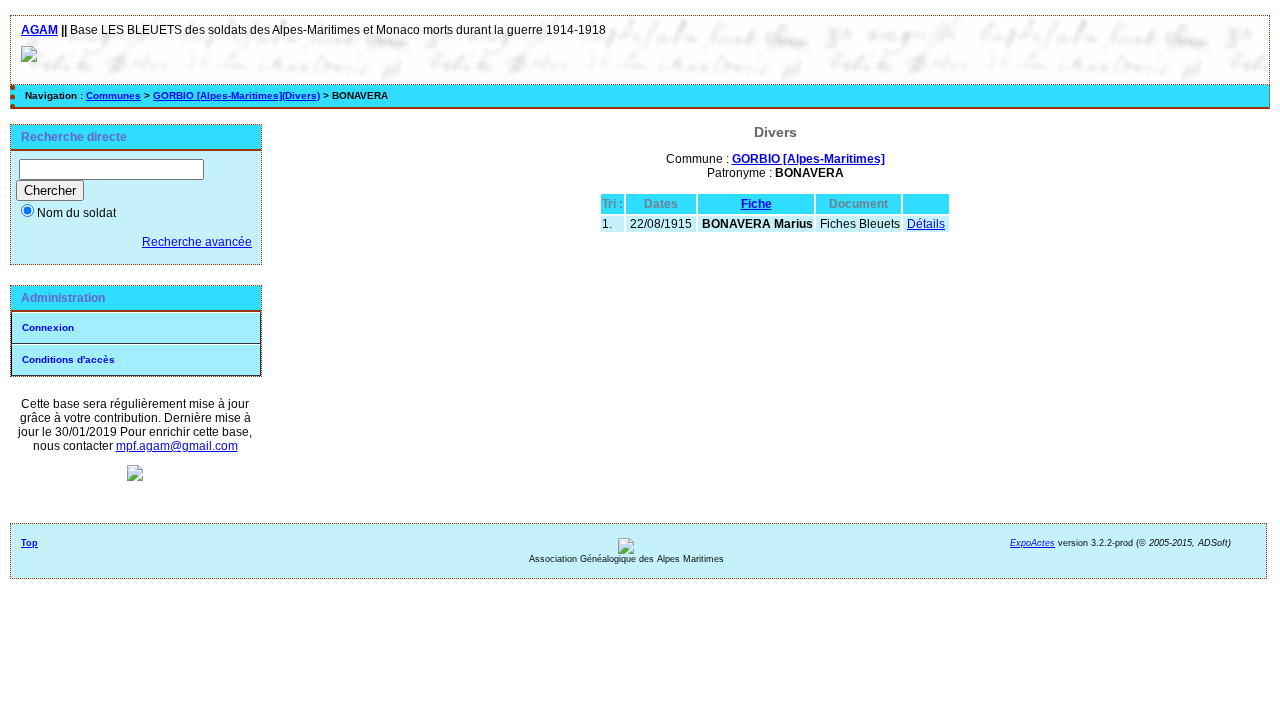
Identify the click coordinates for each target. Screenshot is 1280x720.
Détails (926, 224)
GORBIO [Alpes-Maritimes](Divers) (236, 95)
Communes (113, 95)
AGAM (39, 30)
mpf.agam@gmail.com (177, 446)
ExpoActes (1032, 543)
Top (29, 543)
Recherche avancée (197, 242)
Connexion (48, 327)
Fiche (756, 204)
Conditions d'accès (68, 359)
